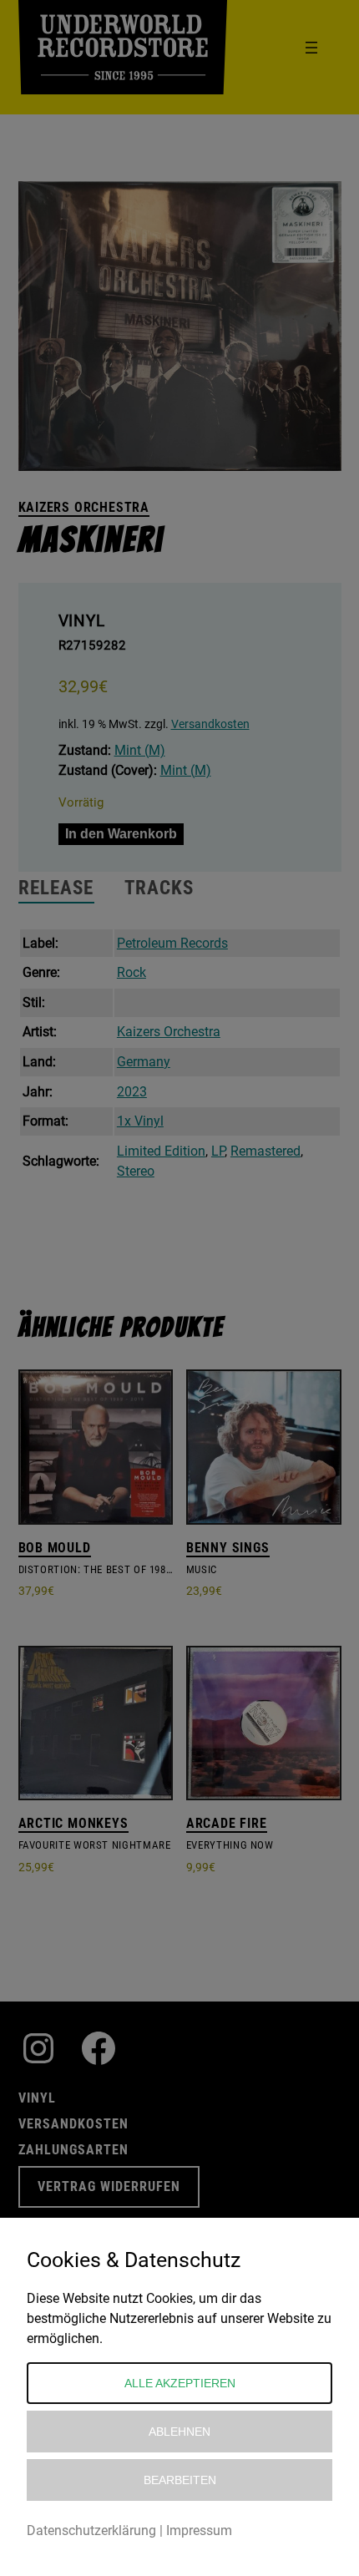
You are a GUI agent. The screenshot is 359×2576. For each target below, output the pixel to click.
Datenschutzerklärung (91, 2530)
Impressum (199, 2530)
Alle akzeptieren (180, 2383)
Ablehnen (179, 2432)
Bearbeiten (180, 2480)
